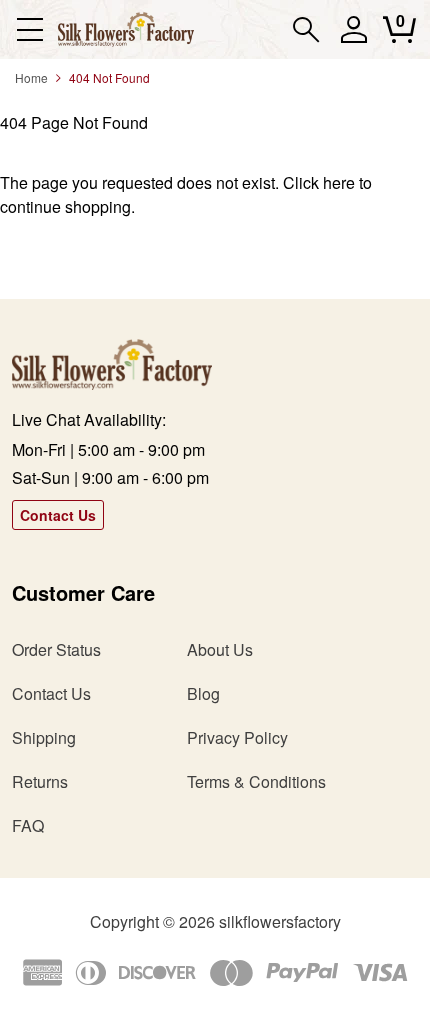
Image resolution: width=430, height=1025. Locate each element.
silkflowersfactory (280, 921)
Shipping (44, 737)
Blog (203, 693)
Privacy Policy (237, 737)
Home (31, 77)
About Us (220, 649)
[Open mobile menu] (29, 29)
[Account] (353, 38)
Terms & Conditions (256, 781)
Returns (40, 781)
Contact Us (58, 515)
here (339, 182)
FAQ (28, 825)
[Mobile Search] (306, 29)
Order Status (56, 649)
